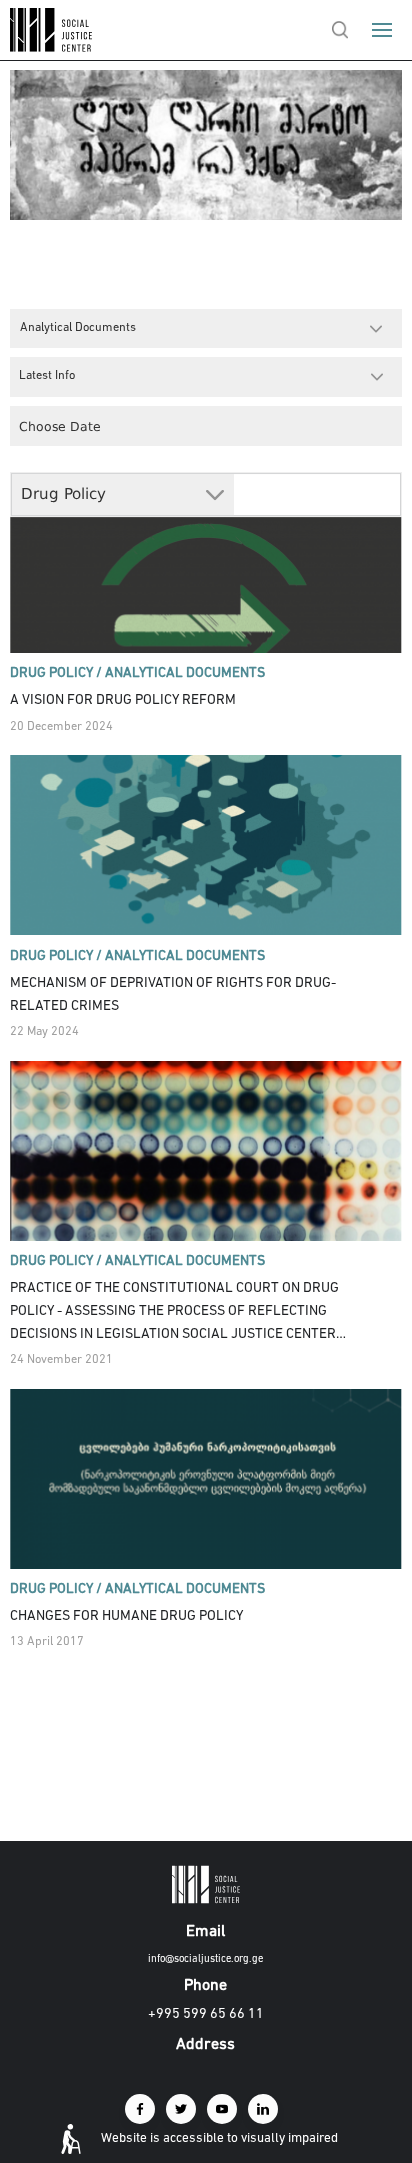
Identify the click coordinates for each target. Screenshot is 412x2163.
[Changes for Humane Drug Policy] (205, 1479)
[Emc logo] (52, 47)
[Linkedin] (263, 2109)
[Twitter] (181, 2109)
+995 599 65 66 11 (206, 2014)
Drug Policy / (56, 673)
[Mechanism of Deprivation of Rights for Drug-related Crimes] (205, 845)
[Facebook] (140, 2109)
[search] (340, 30)
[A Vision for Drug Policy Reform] (205, 563)
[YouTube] (222, 2109)
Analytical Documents (185, 673)
